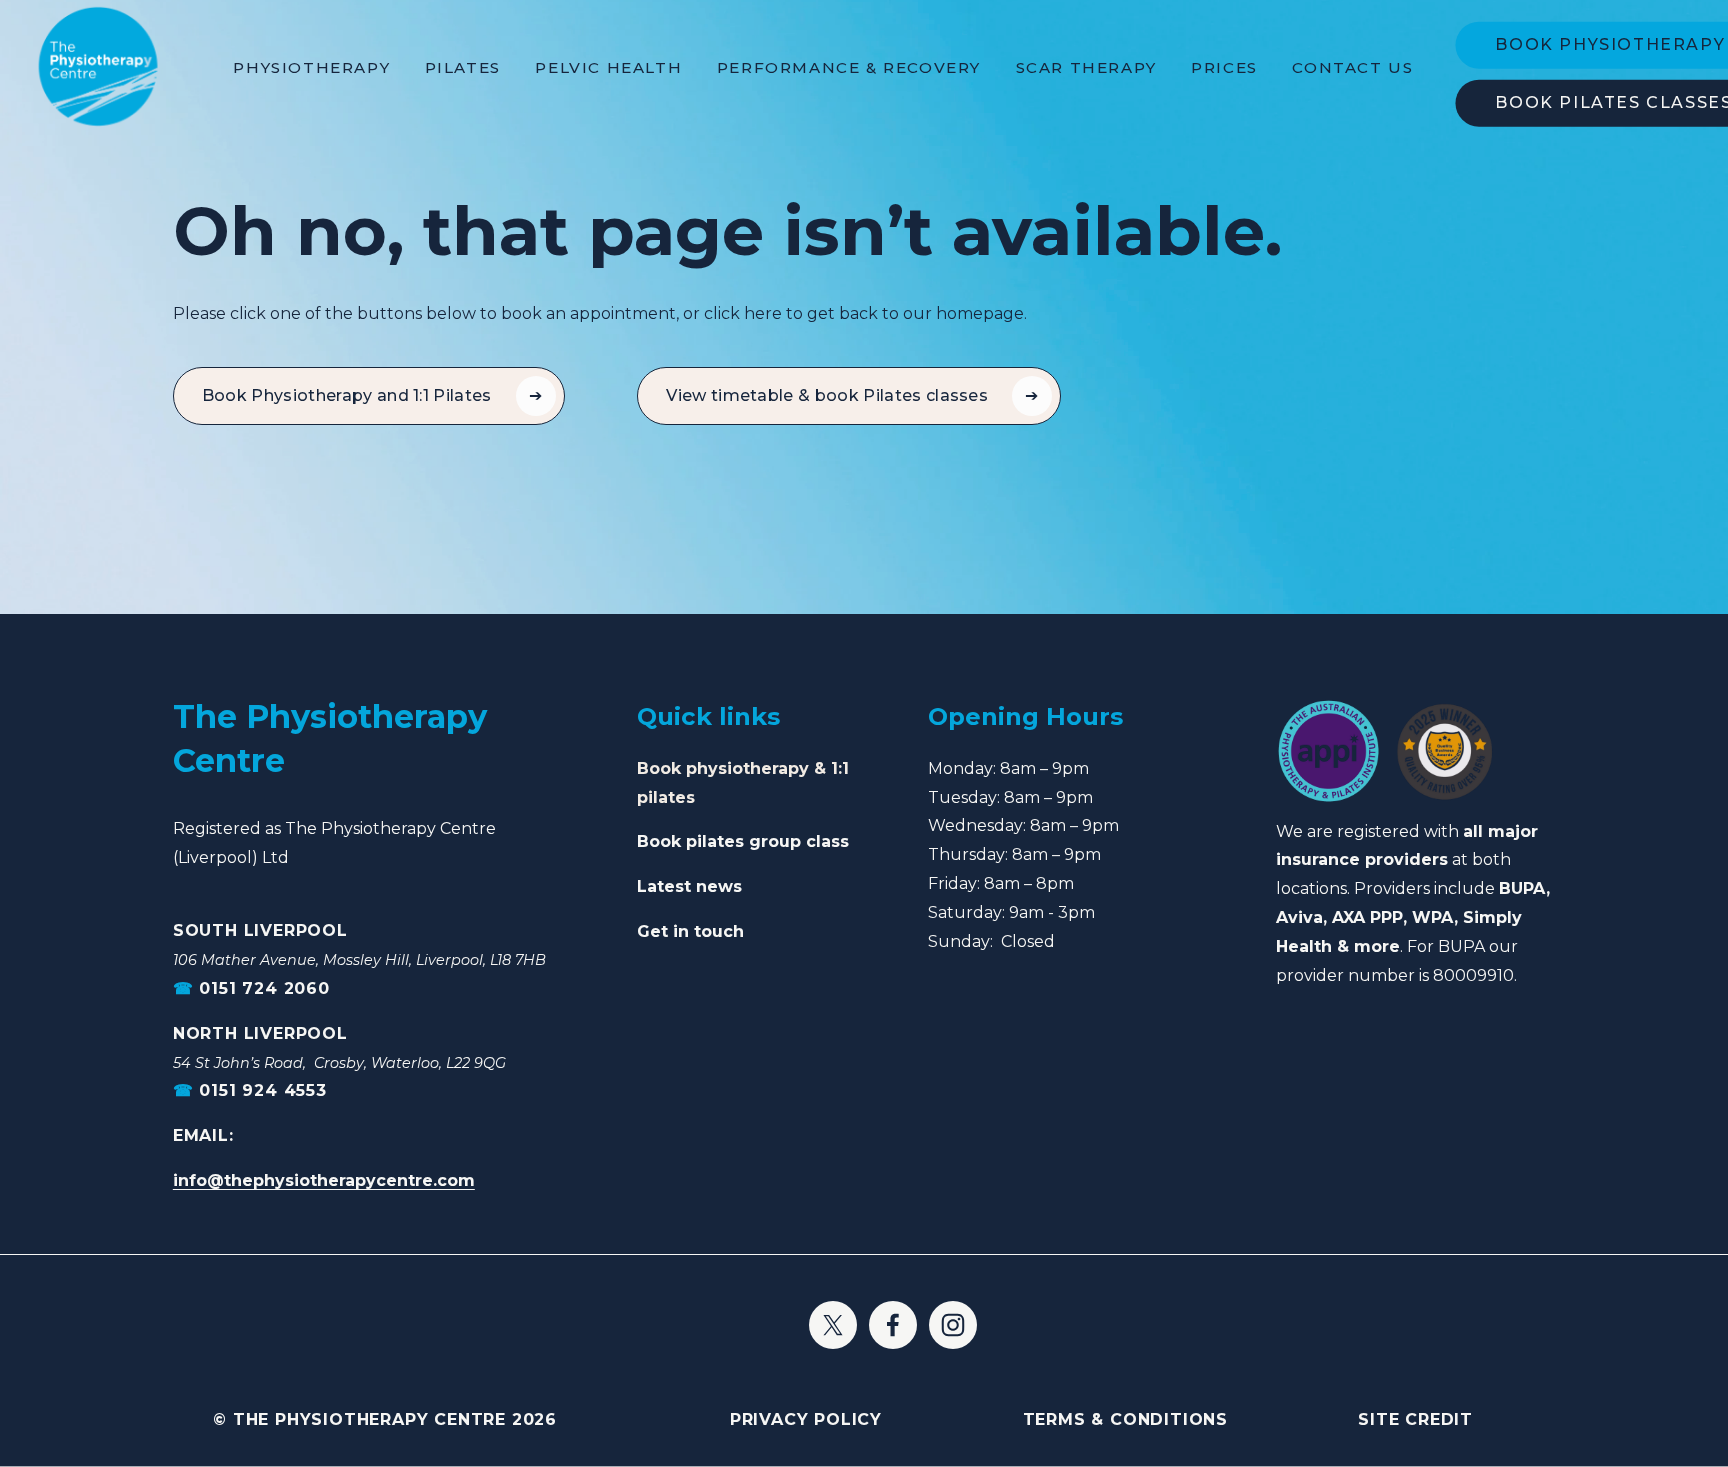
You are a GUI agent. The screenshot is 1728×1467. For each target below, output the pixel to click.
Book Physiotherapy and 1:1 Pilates (347, 395)
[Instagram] (953, 1325)
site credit (1415, 1419)
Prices (1224, 67)
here (763, 313)
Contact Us (1352, 67)
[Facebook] (893, 1325)
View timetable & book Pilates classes (827, 395)
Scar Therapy (1086, 67)
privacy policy (806, 1419)
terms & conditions (1125, 1419)
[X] (833, 1325)
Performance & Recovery (849, 67)
